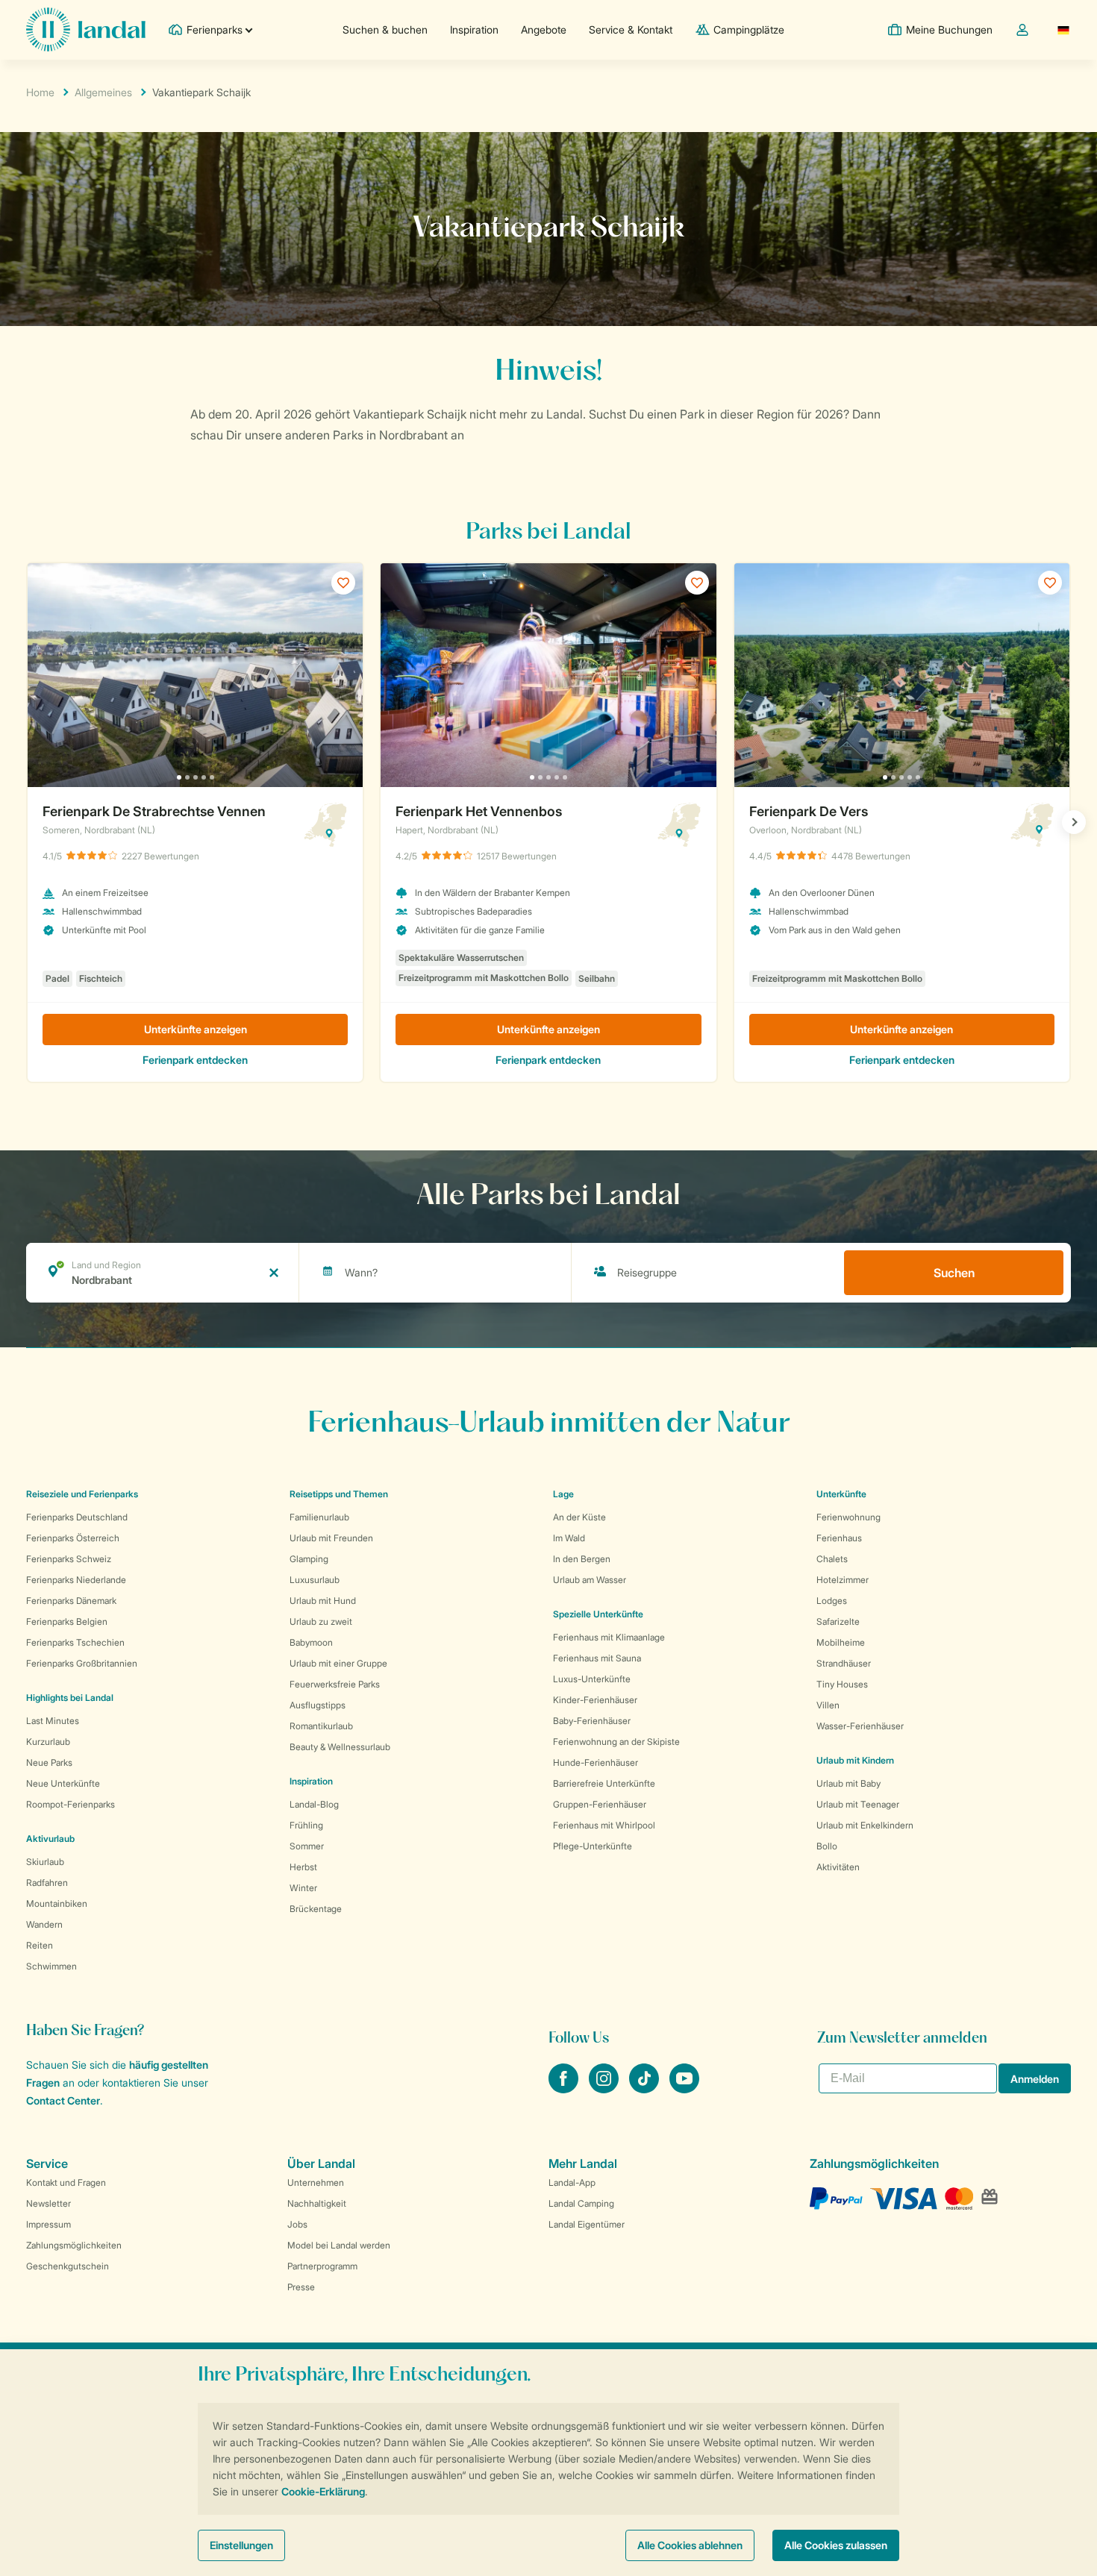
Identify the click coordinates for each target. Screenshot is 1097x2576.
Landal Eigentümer (587, 2224)
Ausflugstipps (318, 1705)
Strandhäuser (844, 1663)
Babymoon (311, 1642)
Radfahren (47, 1883)
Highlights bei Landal (70, 1698)
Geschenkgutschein (68, 2266)
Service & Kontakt (631, 29)
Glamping (309, 1559)
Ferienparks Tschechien (75, 1642)
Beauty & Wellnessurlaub (340, 1747)
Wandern (44, 1924)
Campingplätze (749, 29)
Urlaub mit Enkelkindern (865, 1825)
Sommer (307, 1846)
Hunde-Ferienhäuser (596, 1762)
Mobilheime (841, 1642)
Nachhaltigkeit (317, 2203)
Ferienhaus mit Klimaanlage (609, 1637)
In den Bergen (582, 1559)
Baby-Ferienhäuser (592, 1721)
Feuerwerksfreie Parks (335, 1684)
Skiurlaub (45, 1862)
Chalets (832, 1559)
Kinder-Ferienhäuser (595, 1700)
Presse (301, 2287)
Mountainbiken (57, 1903)
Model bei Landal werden (339, 2245)
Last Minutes (53, 1721)
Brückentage (316, 1909)
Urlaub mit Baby (848, 1783)
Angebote (544, 29)
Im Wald (569, 1538)
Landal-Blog (314, 1804)
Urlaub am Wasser (590, 1580)
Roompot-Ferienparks (71, 1804)
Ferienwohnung (848, 1517)
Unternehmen (316, 2182)
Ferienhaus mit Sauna (597, 1658)
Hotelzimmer (843, 1580)
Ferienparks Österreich (73, 1538)
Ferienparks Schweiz (69, 1559)
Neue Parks (49, 1762)
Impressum (49, 2224)
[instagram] (605, 2089)
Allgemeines (103, 92)
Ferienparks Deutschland (77, 1517)
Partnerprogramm (322, 2266)
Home (40, 92)
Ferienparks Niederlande (76, 1580)
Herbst (303, 1867)
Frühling (306, 1825)
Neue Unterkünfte (63, 1783)
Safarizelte (838, 1621)
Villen (828, 1705)
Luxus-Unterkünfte (592, 1679)
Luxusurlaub (315, 1580)
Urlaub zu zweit (321, 1621)
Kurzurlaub (48, 1742)
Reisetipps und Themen (339, 1494)
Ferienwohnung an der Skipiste (616, 1742)
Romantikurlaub (321, 1726)
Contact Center (63, 2100)
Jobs (297, 2224)
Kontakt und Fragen (66, 2182)
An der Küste (579, 1517)
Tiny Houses (842, 1684)
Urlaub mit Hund (323, 1601)
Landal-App (572, 2182)
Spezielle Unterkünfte (598, 1614)
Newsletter (49, 2203)
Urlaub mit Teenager (858, 1804)
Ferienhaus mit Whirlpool (604, 1825)
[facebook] (565, 2089)
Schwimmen (51, 1966)
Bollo (827, 1846)
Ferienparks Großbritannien (82, 1663)
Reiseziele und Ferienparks (82, 1494)
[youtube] (684, 2089)
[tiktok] (646, 2089)
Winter (303, 1888)
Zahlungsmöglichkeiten (74, 2245)
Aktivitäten (838, 1867)
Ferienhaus (839, 1538)
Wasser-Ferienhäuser (860, 1726)
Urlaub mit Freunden (331, 1538)
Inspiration (474, 29)
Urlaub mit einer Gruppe (338, 1663)
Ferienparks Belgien (67, 1621)
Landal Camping (581, 2203)
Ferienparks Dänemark (71, 1601)
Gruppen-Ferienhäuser (600, 1804)
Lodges (832, 1601)
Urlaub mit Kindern (855, 1760)
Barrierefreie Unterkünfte (604, 1783)
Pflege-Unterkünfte (593, 1846)
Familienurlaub (319, 1517)
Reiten (40, 1945)
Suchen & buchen (385, 29)
